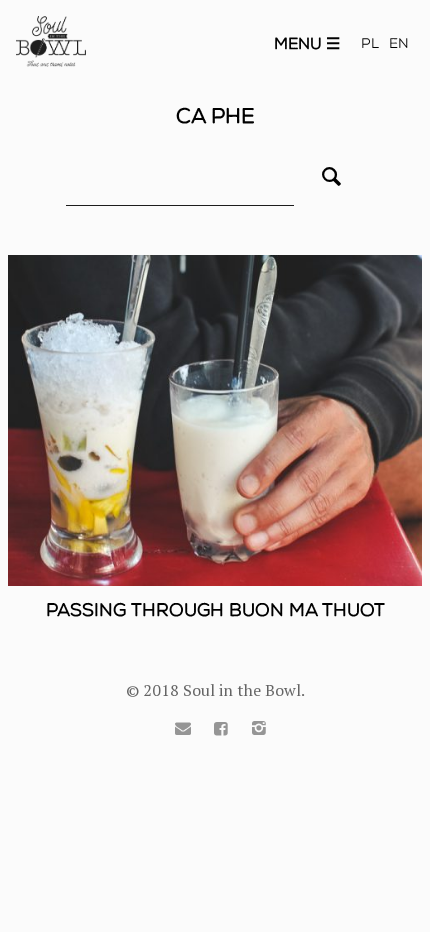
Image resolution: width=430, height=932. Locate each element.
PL (370, 43)
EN (399, 43)
